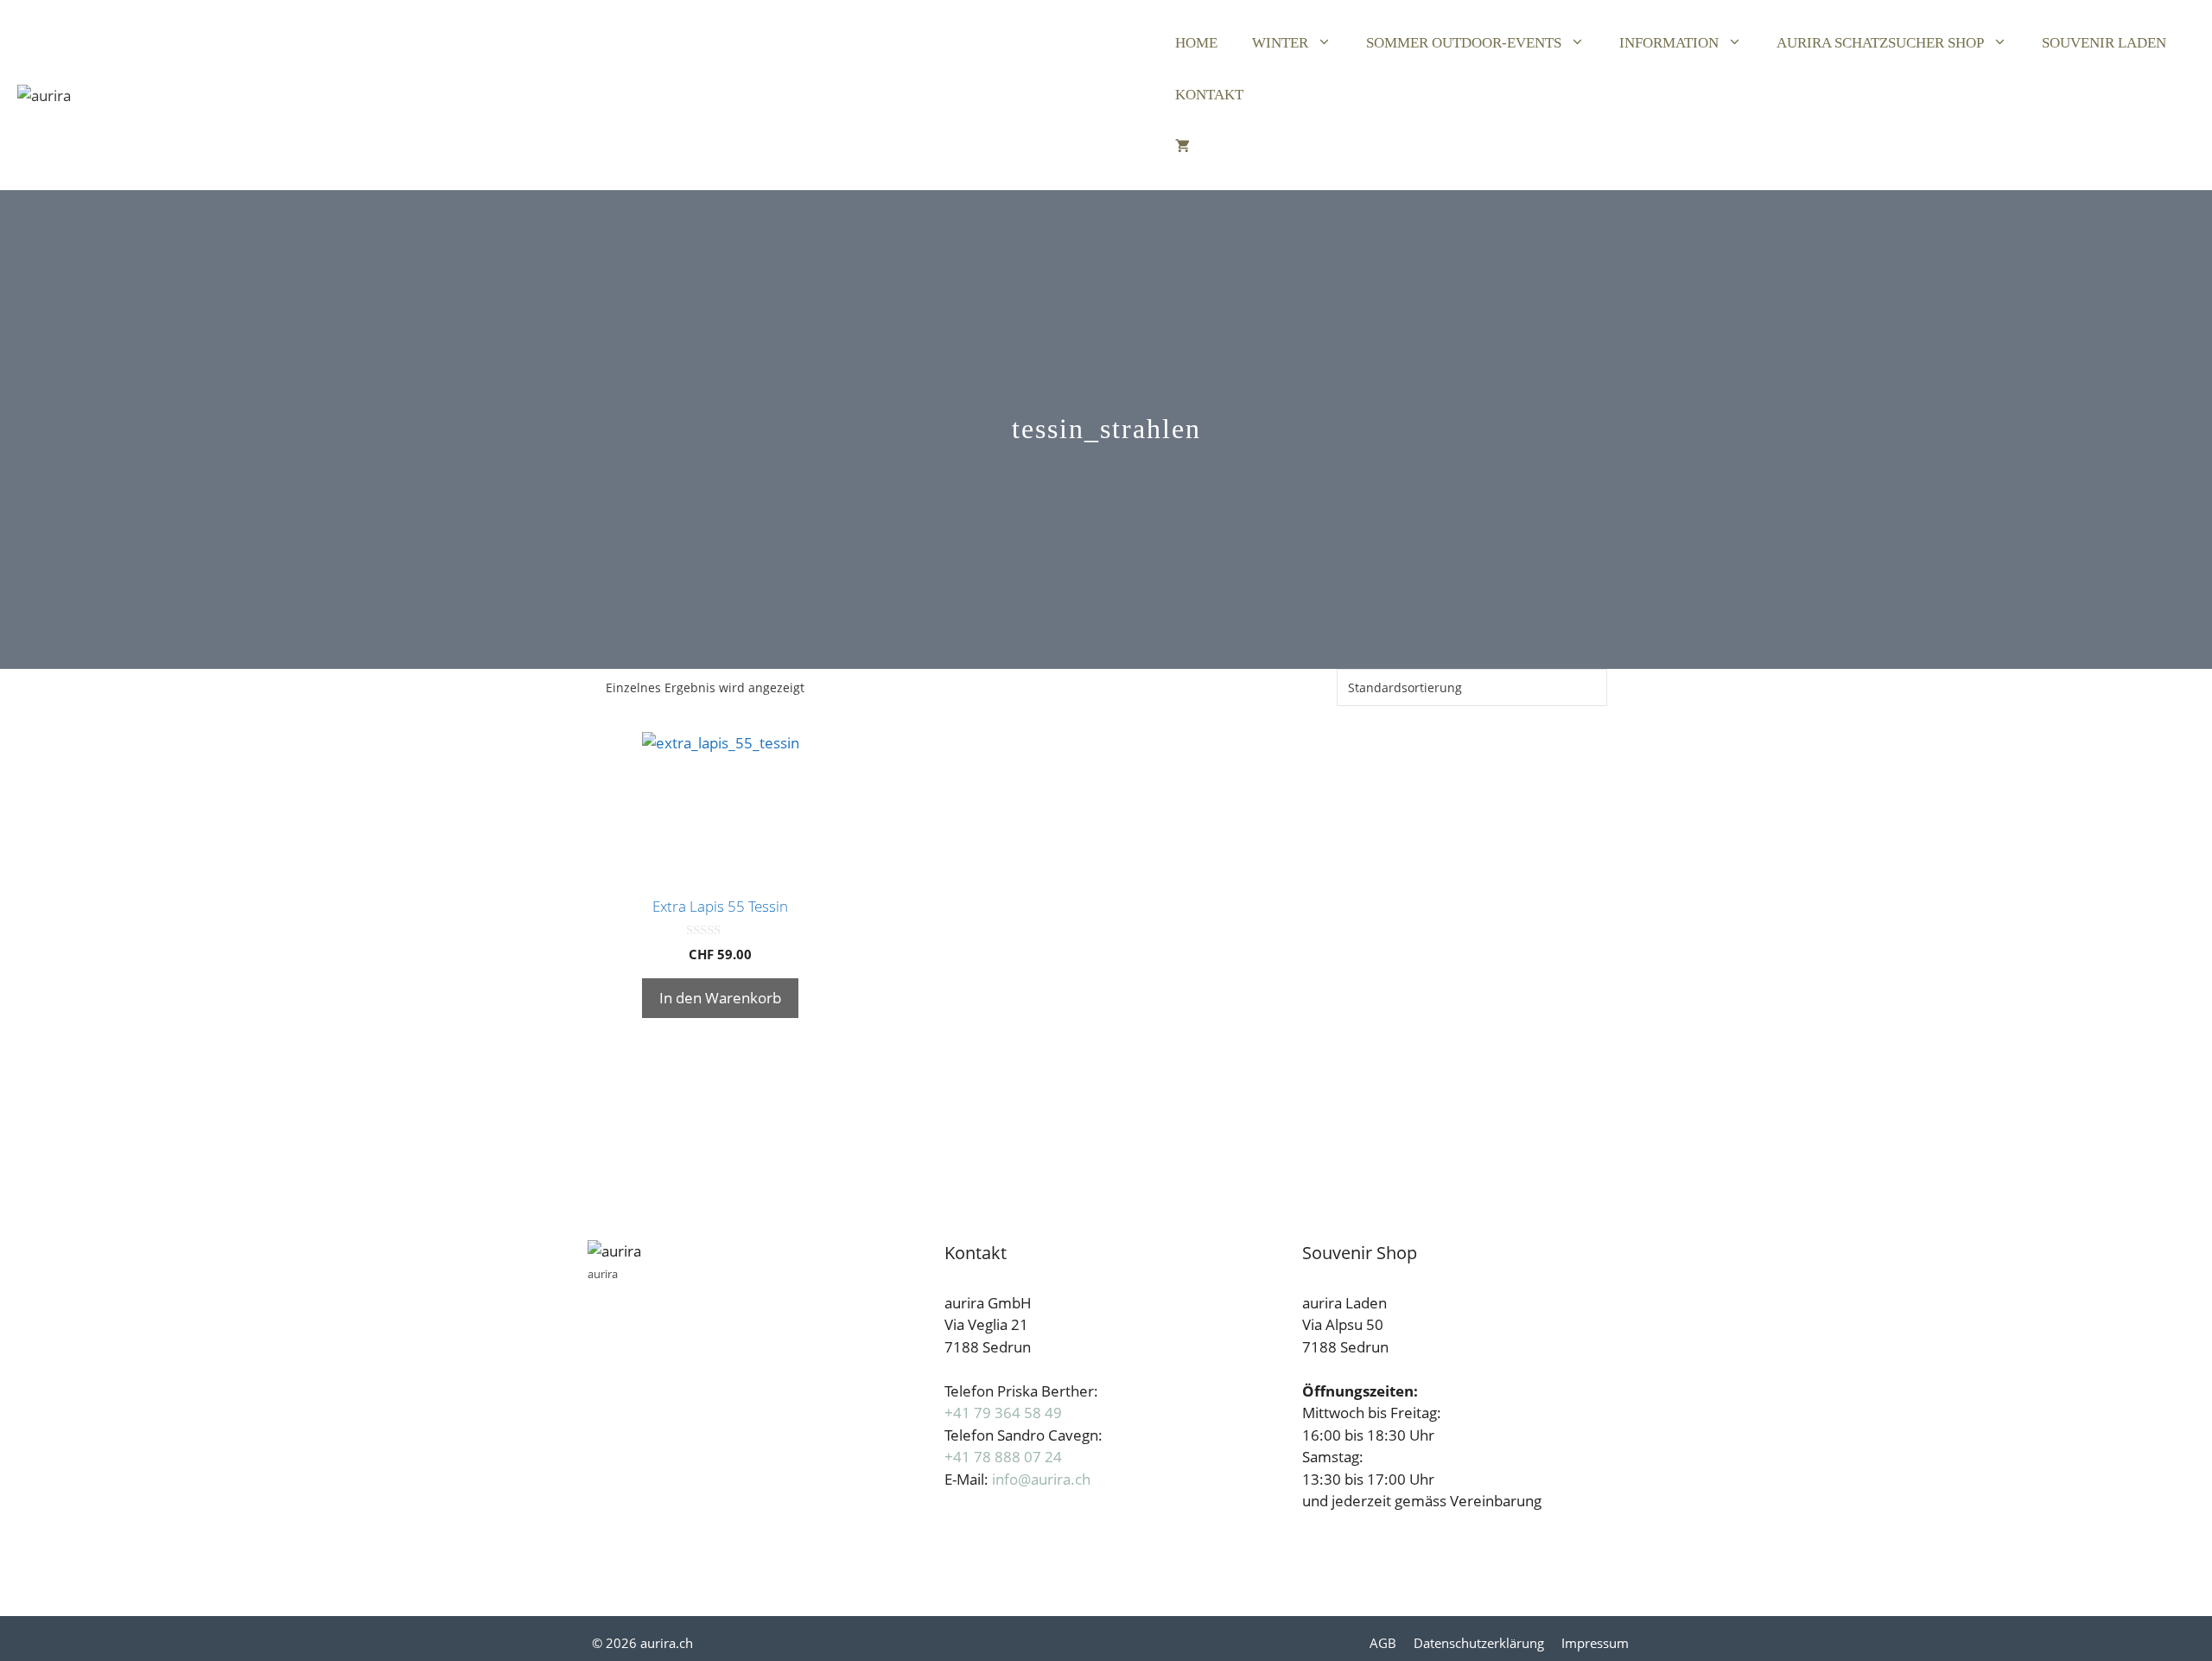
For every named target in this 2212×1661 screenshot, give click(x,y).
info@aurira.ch (1041, 1479)
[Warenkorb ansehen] (1182, 147)
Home (1196, 43)
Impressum (1595, 1643)
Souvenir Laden (2104, 43)
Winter (1280, 43)
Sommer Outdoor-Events (1464, 43)
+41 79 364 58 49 (1003, 1413)
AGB (1383, 1643)
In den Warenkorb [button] (720, 998)
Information (1669, 43)
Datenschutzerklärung (1479, 1643)
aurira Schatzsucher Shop (1880, 43)
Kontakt (1209, 95)
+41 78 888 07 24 (1003, 1457)
